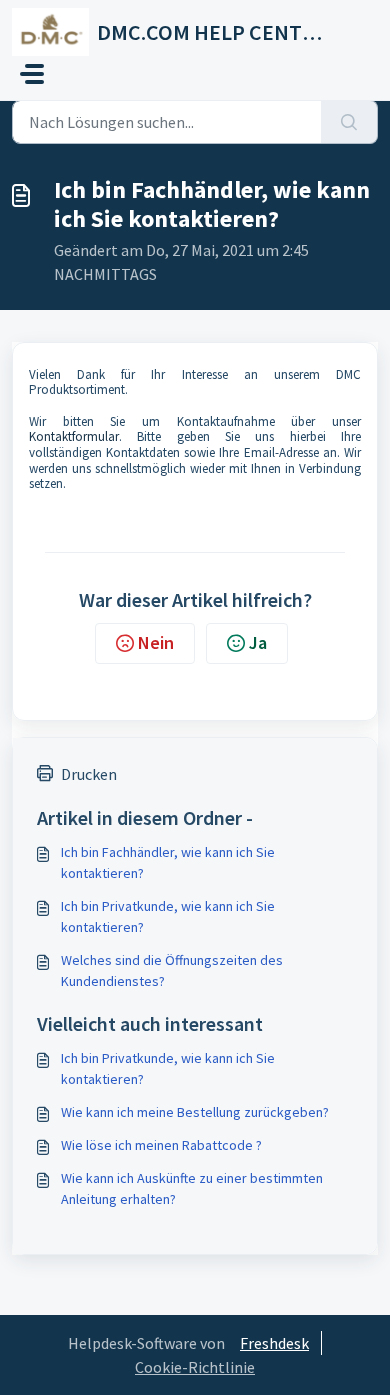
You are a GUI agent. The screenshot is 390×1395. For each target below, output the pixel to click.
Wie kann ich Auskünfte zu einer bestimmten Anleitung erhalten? (192, 1188)
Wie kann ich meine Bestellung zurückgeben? (195, 1112)
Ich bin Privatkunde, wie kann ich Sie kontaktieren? (168, 916)
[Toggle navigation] (32, 74)
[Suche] (349, 122)
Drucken (89, 774)
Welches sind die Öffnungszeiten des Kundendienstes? (172, 970)
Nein (156, 642)
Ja (258, 642)
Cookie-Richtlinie (195, 1367)
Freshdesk (274, 1343)
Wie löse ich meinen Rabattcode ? (161, 1145)
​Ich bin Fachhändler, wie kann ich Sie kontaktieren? (168, 862)
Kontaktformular (74, 436)
